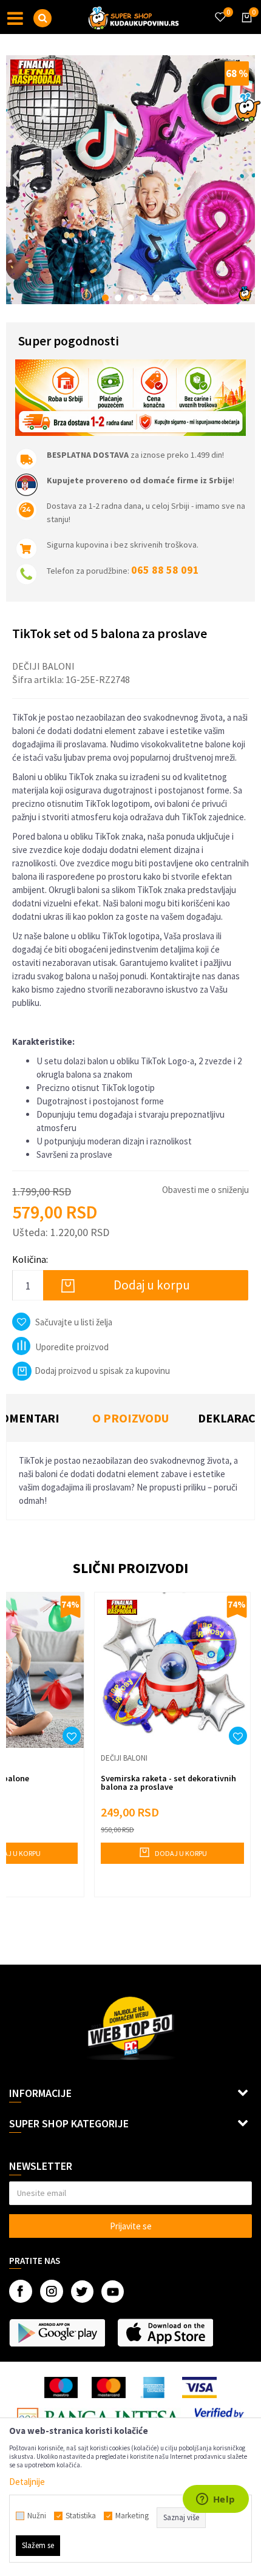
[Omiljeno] (220, 10)
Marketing (132, 2516)
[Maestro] (61, 2387)
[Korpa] (245, 29)
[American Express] (154, 2387)
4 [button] (144, 298)
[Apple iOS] (165, 2333)
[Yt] (113, 2292)
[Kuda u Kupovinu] (134, 17)
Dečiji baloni (43, 666)
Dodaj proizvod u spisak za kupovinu (102, 1371)
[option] (130, 180)
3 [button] (131, 298)
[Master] (108, 2387)
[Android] (57, 2333)
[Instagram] (52, 2291)
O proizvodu (130, 1418)
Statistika (81, 2516)
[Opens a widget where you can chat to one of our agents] (215, 2500)
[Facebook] (21, 2291)
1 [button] (105, 298)
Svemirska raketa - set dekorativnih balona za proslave (168, 1782)
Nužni (37, 2516)
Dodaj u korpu (152, 1285)
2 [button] (118, 298)
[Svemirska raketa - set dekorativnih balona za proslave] (172, 1670)
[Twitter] (82, 2292)
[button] (42, 18)
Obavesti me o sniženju (205, 1190)
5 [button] (156, 298)
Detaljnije (27, 2482)
